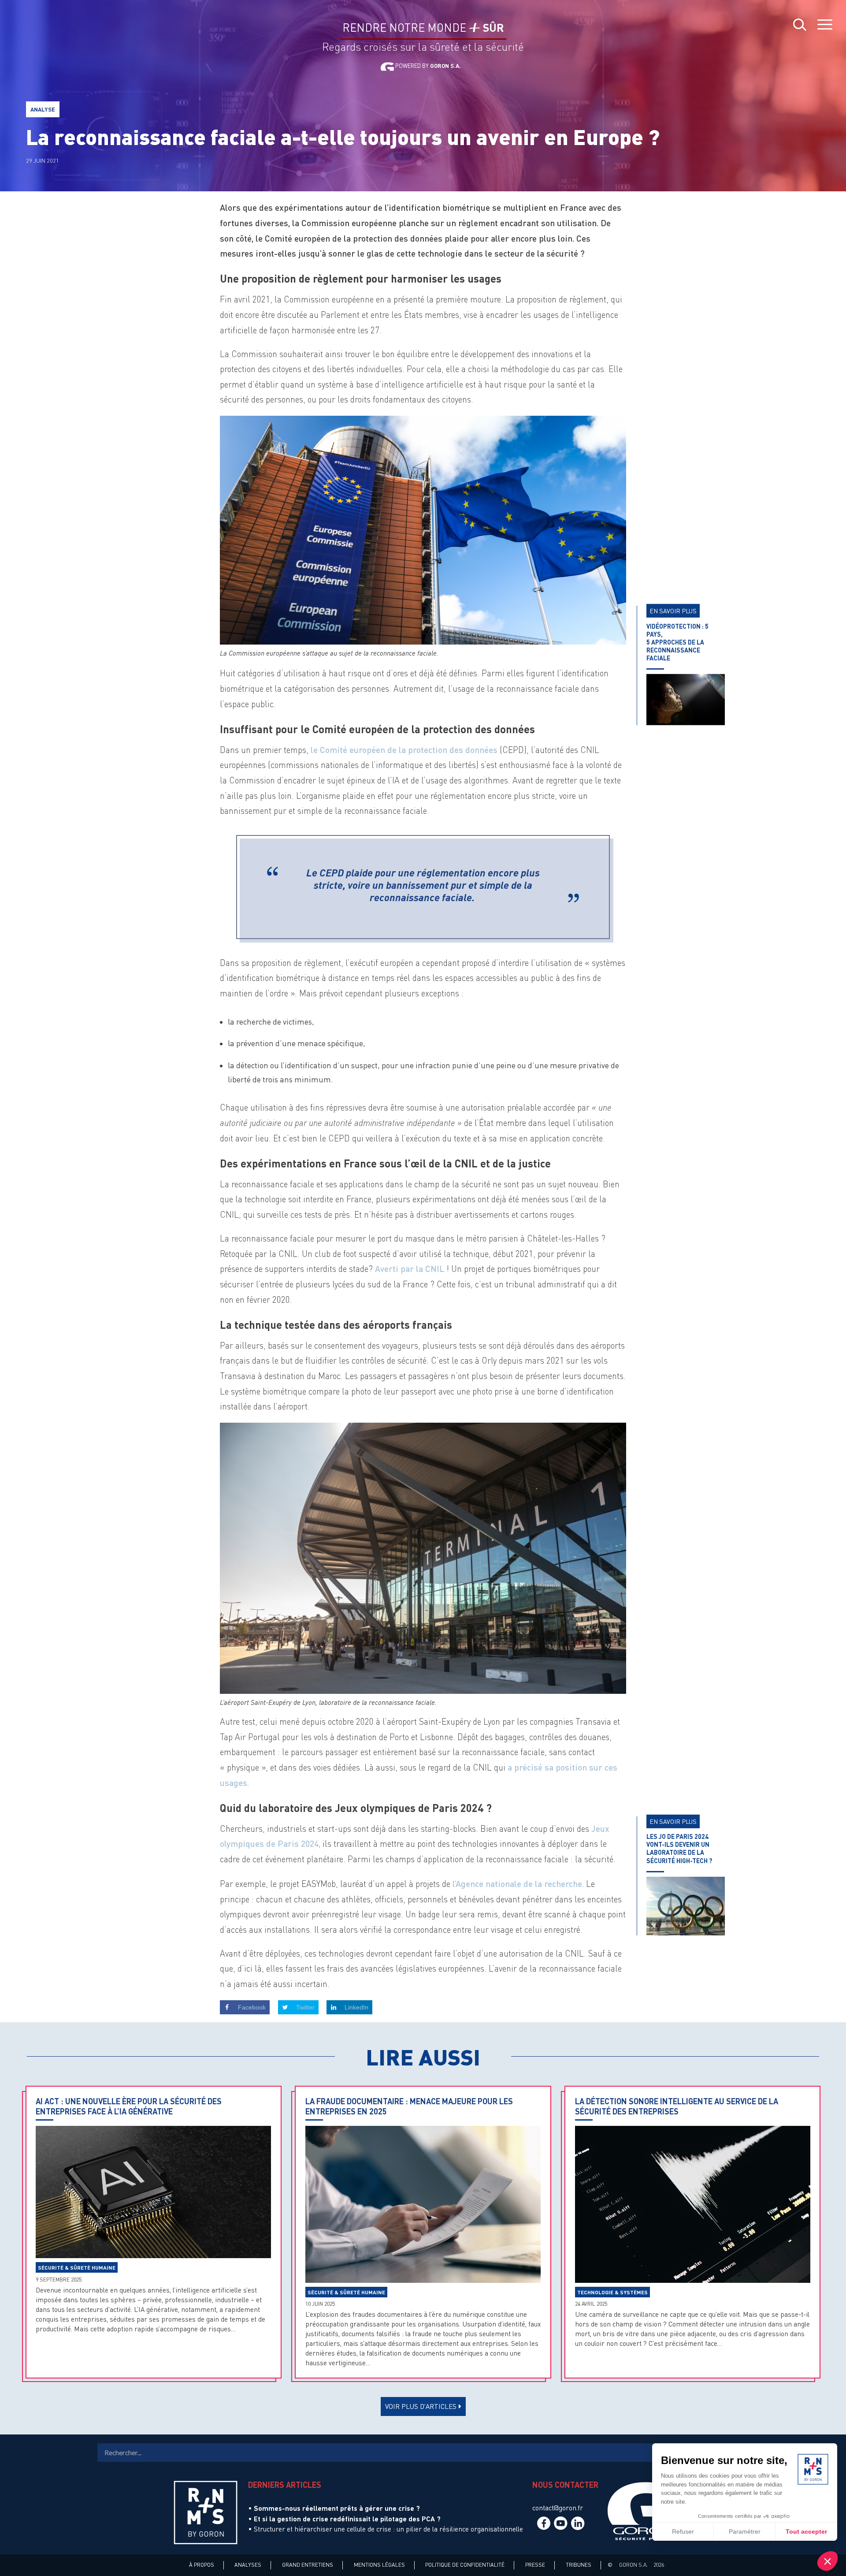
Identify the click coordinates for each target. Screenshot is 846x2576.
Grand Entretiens (308, 2565)
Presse (535, 2565)
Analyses (248, 2565)
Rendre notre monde (423, 28)
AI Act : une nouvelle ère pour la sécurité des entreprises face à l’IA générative (129, 2106)
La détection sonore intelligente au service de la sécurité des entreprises (677, 2106)
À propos (202, 2565)
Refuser (683, 2531)
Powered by (427, 66)
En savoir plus (673, 611)
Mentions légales (379, 2565)
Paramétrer (745, 2531)
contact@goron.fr (558, 2508)
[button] (827, 2561)
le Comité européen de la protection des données (404, 750)
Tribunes (579, 2565)
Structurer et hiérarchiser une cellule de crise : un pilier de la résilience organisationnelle (388, 2529)
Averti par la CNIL (411, 1269)
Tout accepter (806, 2531)
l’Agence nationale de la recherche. (518, 1884)
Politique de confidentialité (465, 2565)
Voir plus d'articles (421, 2406)
